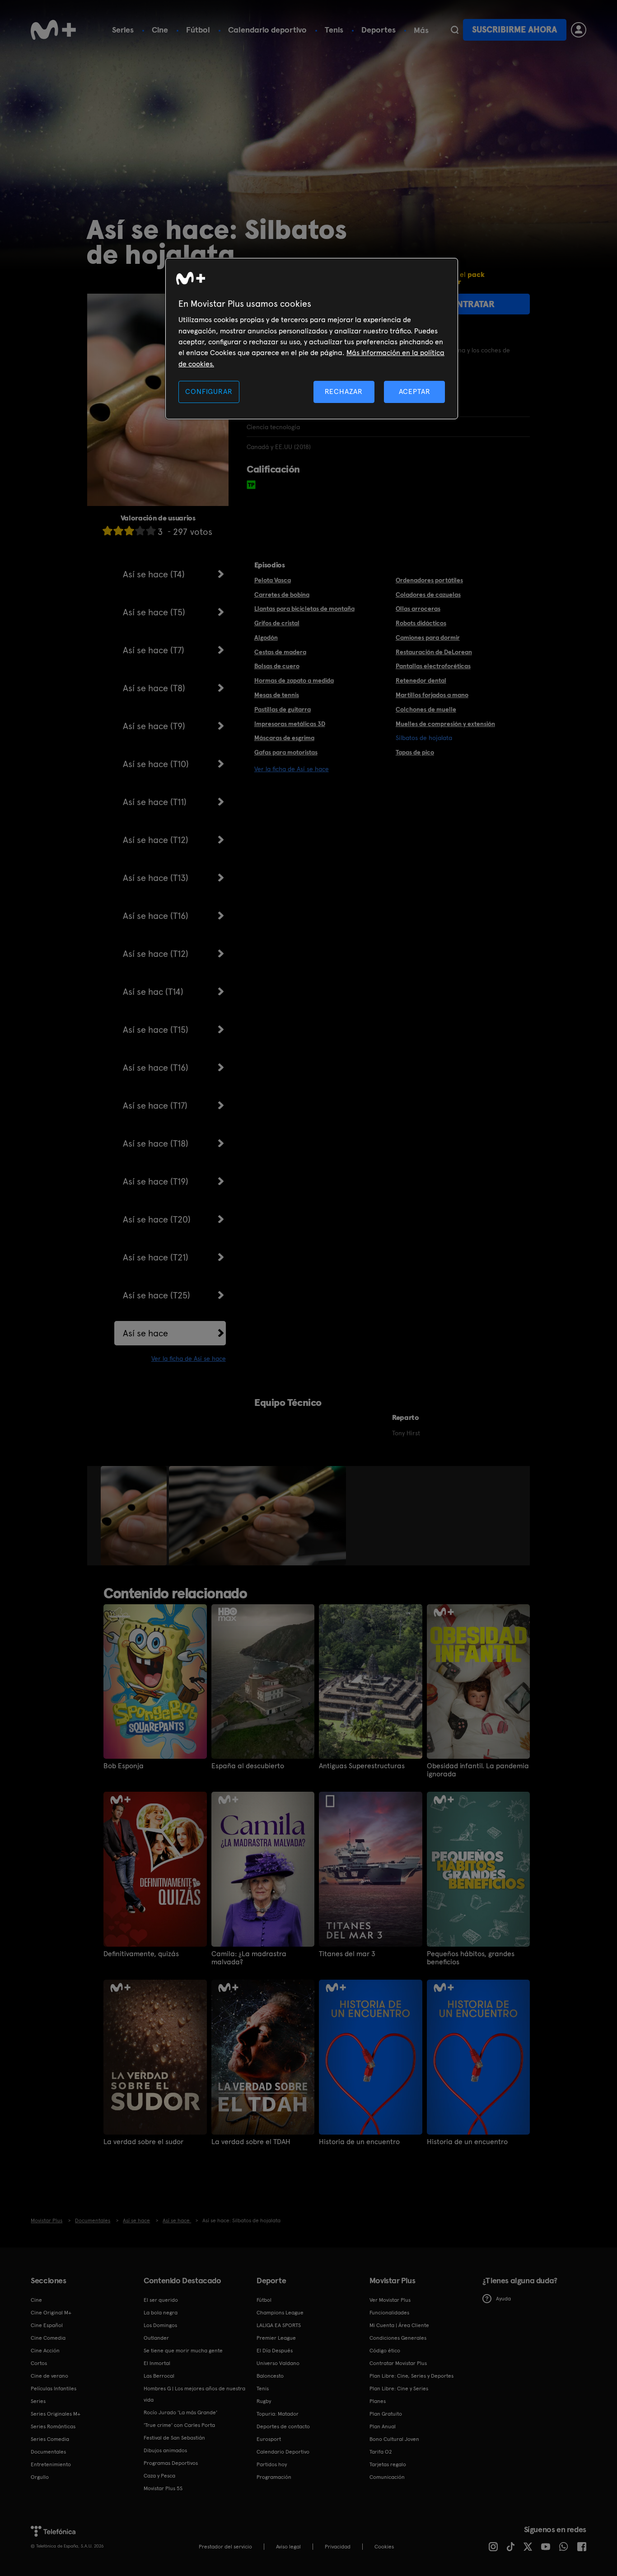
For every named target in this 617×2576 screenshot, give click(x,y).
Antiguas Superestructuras (362, 1766)
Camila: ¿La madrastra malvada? (249, 1958)
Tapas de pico (415, 752)
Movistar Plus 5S (163, 2488)
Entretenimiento (51, 2464)
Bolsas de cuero (277, 666)
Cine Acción (45, 2351)
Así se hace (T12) (156, 840)
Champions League (280, 2313)
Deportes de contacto (283, 2426)
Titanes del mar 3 (347, 1954)
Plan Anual (383, 2426)
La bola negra (161, 2313)
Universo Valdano (278, 2363)
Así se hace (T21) (156, 1257)
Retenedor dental (421, 680)
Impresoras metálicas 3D (290, 724)
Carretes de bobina (282, 595)
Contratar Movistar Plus (398, 2363)
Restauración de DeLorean (434, 652)
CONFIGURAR (209, 391)
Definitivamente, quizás (141, 1954)
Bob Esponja (124, 1766)
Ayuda (503, 2299)
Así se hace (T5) (154, 612)
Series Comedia (50, 2439)
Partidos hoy (272, 2464)
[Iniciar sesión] (579, 30)
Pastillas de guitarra (283, 709)
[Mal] (118, 531)
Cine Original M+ (51, 2313)
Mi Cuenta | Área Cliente (399, 2325)
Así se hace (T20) (157, 1219)
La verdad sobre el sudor (143, 2142)
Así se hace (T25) (157, 1295)
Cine (160, 30)
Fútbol (198, 30)
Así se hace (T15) (156, 1030)
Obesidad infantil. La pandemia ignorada (478, 1770)
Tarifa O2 (381, 2452)
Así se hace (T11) (155, 802)
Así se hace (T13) (156, 878)
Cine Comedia (48, 2338)
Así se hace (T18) (156, 1143)
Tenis (334, 30)
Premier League (276, 2338)
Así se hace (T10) (156, 764)
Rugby (264, 2401)
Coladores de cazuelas (428, 595)
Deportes (379, 30)
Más (421, 30)
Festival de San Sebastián (174, 2438)
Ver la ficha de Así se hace (189, 1358)
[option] (135, 1516)
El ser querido (161, 2300)
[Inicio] (53, 30)
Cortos (39, 2363)
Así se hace (145, 1333)
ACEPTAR (415, 391)
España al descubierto (248, 1766)
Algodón (266, 637)
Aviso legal (288, 2547)
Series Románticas (53, 2426)
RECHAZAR (344, 391)
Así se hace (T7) (154, 650)
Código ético (385, 2351)
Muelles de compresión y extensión (445, 724)
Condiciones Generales (398, 2338)
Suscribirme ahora (514, 30)
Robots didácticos (421, 623)
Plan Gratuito (386, 2414)
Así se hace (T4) (154, 574)
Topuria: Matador (278, 2414)
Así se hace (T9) (154, 726)
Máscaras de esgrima (284, 738)
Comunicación (387, 2477)
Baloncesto (270, 2376)
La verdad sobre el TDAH (251, 2142)
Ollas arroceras (418, 609)
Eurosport (269, 2439)
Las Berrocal (159, 2376)
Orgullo (40, 2477)
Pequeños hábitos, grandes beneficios (471, 1958)
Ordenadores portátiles (429, 580)
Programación (274, 2477)
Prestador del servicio (225, 2547)
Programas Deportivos (171, 2463)
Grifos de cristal (277, 623)
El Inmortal (157, 2363)
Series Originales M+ (56, 2414)
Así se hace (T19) (156, 1181)
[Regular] (129, 531)
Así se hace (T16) (156, 916)
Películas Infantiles (54, 2389)
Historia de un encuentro (359, 2142)
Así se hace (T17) (155, 1105)
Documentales (48, 2452)
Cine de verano (49, 2376)
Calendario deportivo (267, 30)
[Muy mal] (108, 531)
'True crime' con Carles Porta (179, 2425)
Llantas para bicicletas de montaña (304, 609)
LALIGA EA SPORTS (279, 2325)
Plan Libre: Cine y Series (399, 2389)
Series (123, 30)
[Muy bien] (151, 531)
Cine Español (47, 2325)
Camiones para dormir (428, 637)
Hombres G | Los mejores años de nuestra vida (194, 2394)
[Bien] (140, 531)
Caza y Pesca (159, 2476)
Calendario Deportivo (283, 2452)
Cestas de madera (280, 652)
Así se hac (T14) (153, 992)
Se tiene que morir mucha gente (183, 2351)
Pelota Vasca (273, 580)
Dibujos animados (165, 2450)
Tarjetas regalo (388, 2464)
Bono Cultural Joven (394, 2439)
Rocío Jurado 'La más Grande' (180, 2412)
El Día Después (275, 2351)
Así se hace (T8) (154, 688)
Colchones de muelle (426, 709)
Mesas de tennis (277, 695)
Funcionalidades (389, 2313)
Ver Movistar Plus (390, 2300)
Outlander (156, 2338)
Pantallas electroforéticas (433, 666)
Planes (378, 2401)
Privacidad (338, 2547)
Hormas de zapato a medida (294, 680)
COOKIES (384, 2547)
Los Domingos (160, 2325)
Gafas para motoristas (286, 752)
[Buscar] (455, 30)
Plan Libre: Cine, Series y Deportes (411, 2376)
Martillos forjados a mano (432, 695)
